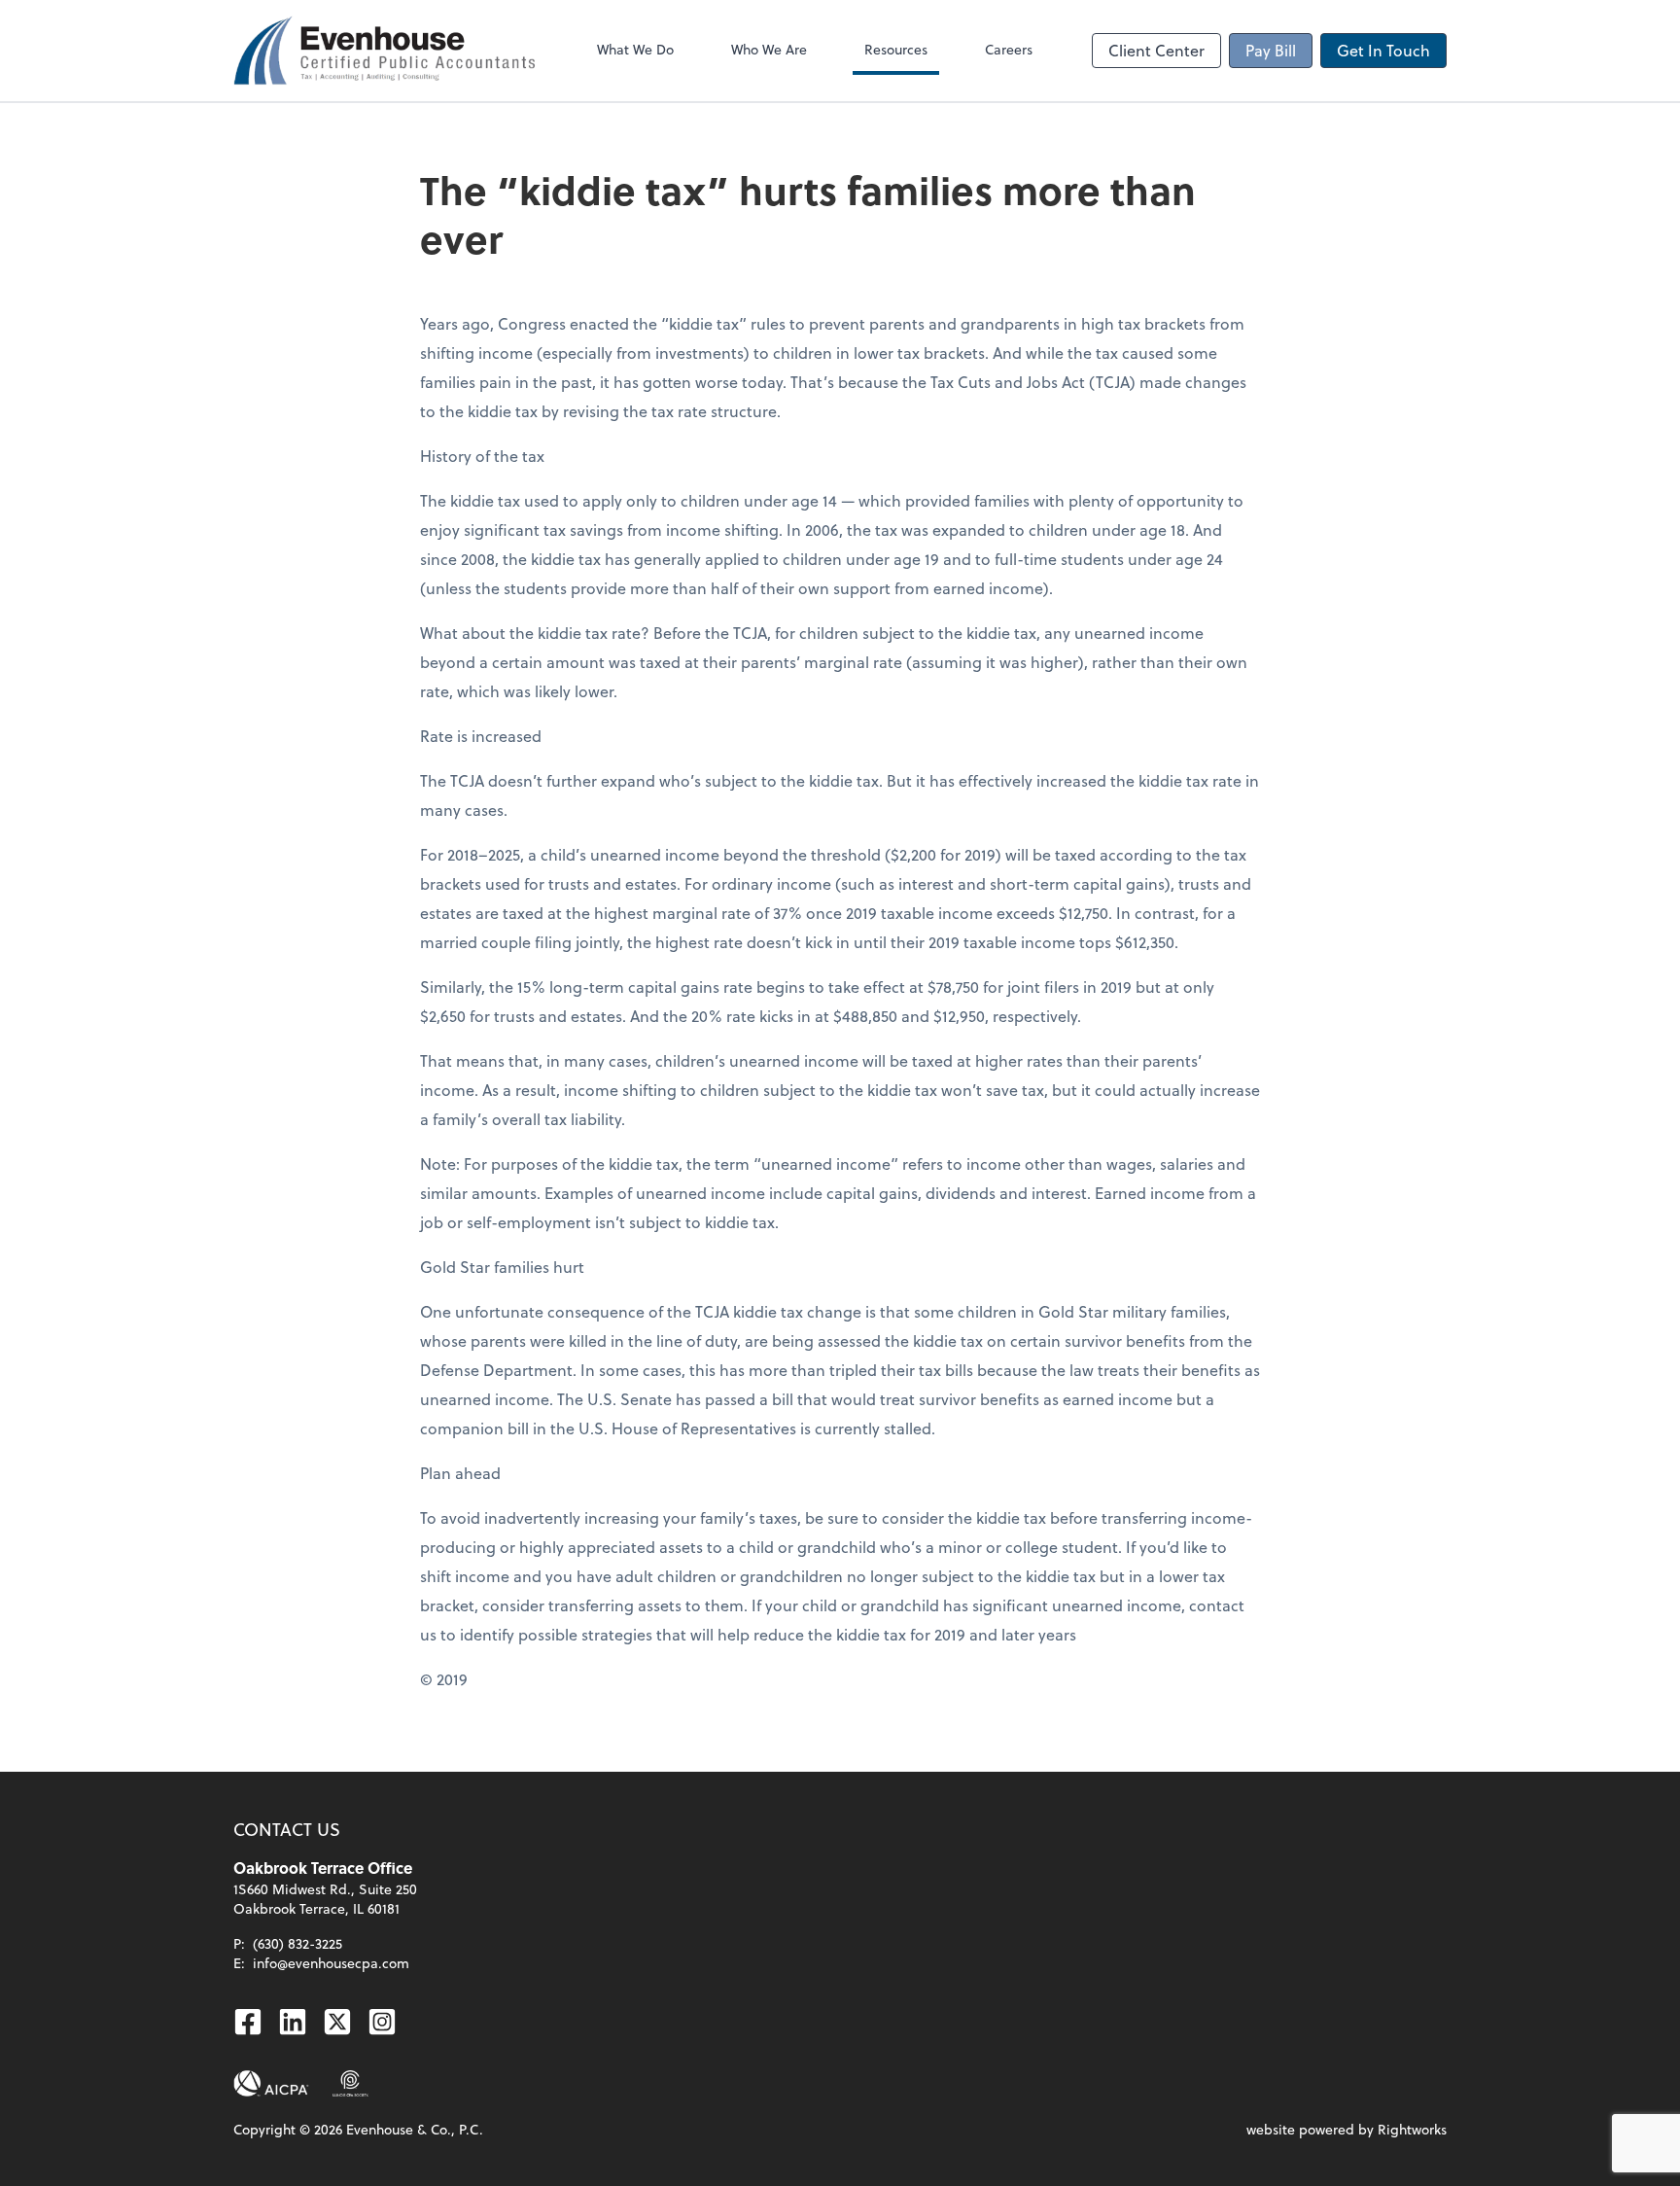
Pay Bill (1271, 50)
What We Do (635, 49)
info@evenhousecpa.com (331, 1963)
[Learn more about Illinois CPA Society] (350, 2084)
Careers (1009, 49)
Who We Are (769, 49)
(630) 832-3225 (297, 1943)
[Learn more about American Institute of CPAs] (271, 2084)
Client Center (1156, 50)
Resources (896, 49)
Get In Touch (1383, 50)
